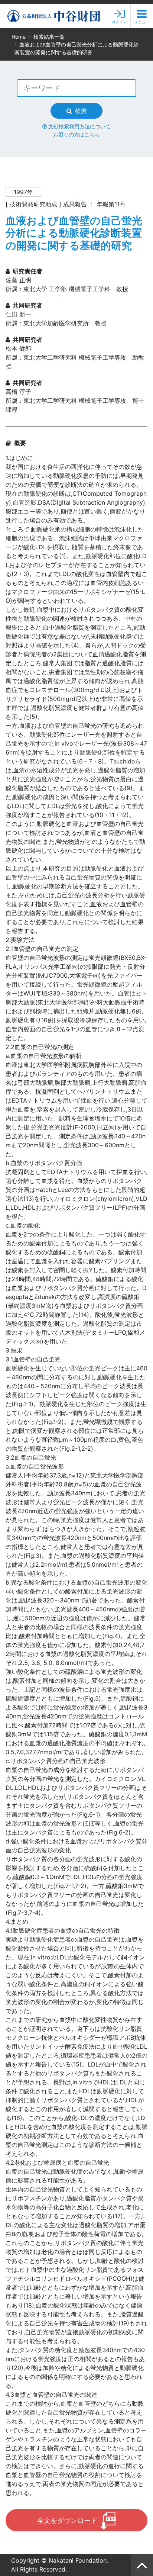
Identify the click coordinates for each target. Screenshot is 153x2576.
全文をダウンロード (67, 2520)
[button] (142, 16)
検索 (81, 111)
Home (19, 37)
